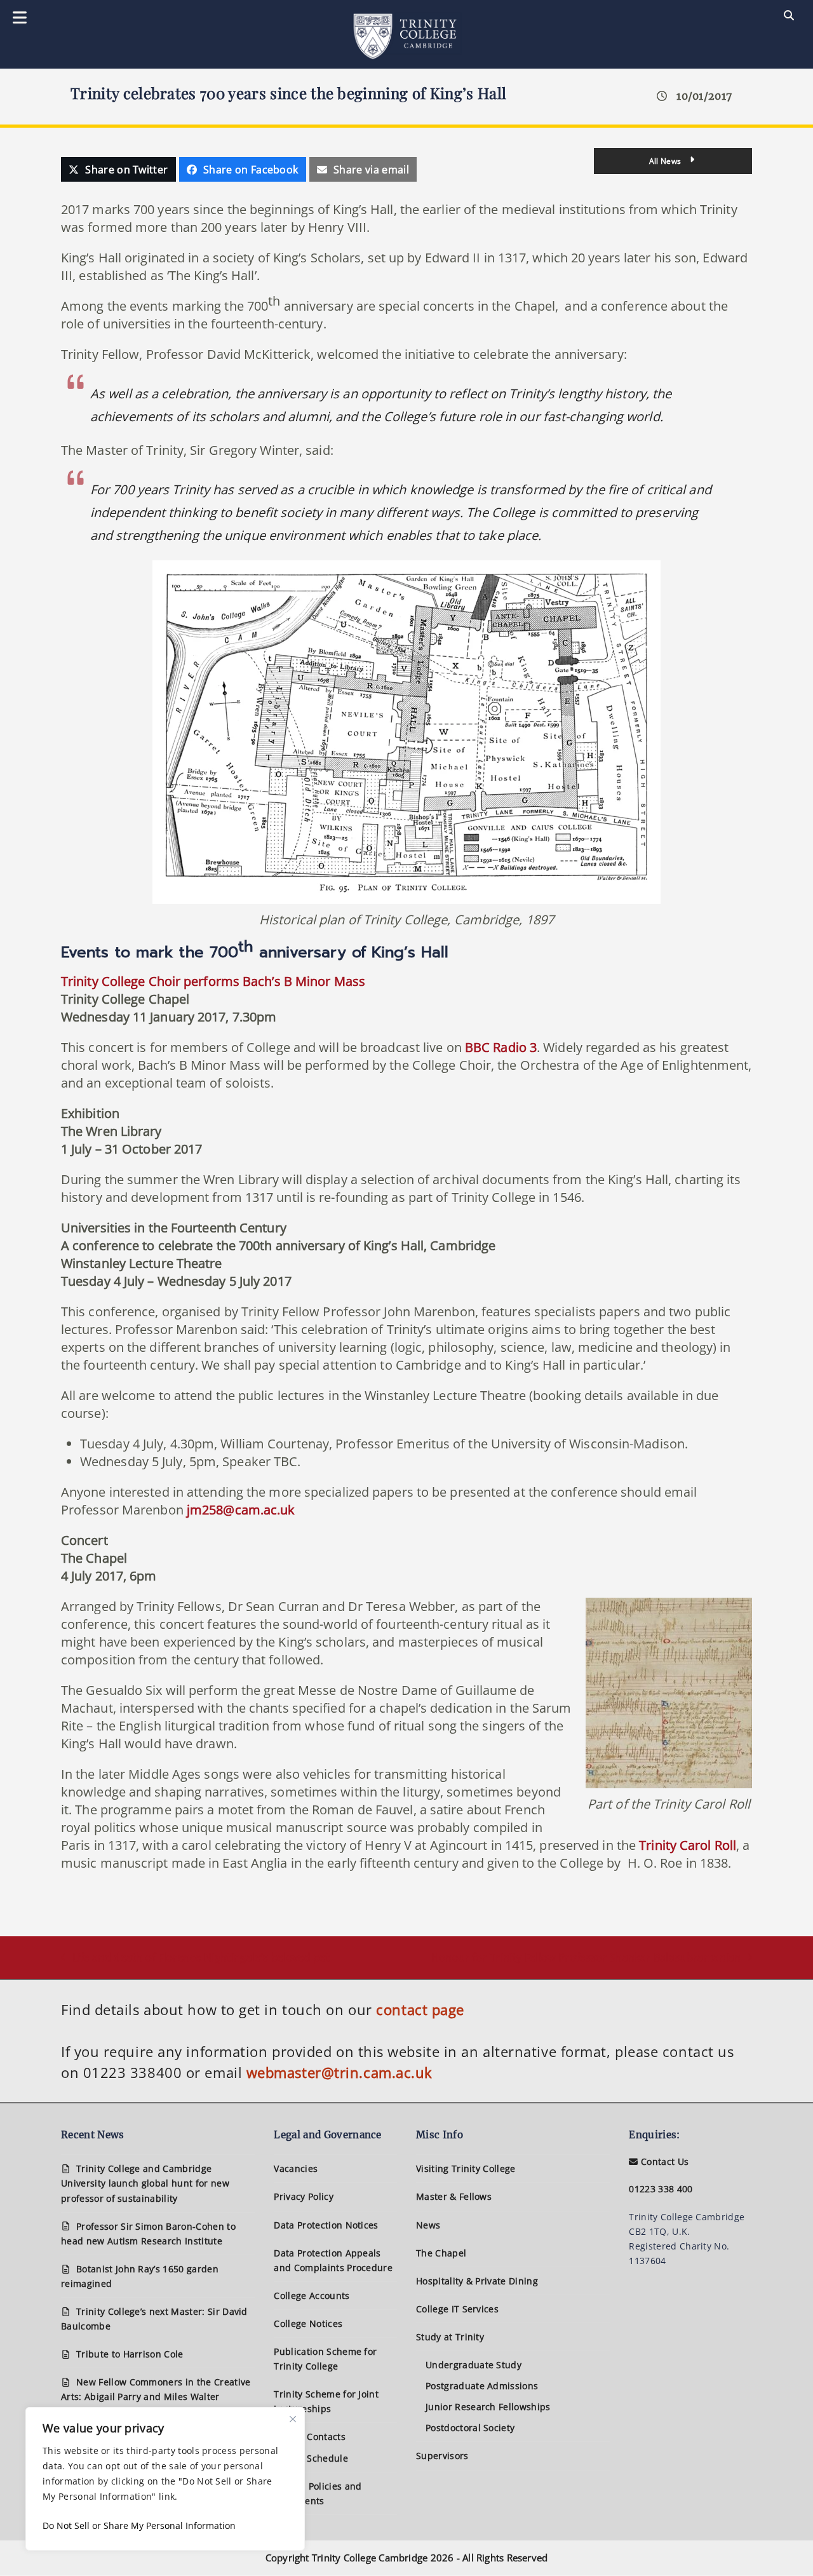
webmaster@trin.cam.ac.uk (339, 2072)
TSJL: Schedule (315, 2458)
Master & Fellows (454, 2196)
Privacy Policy (303, 2196)
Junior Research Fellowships (488, 2407)
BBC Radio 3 (501, 1047)
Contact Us (663, 2161)
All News (666, 161)
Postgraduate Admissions (482, 2386)
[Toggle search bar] (789, 16)
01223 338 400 (661, 2189)
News (428, 2225)
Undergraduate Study (474, 2365)
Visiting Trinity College (466, 2168)
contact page (420, 2009)
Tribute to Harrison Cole (130, 2354)
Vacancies (296, 2168)
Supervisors (442, 2456)
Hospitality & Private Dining (477, 2281)
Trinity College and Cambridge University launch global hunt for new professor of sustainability (145, 2183)
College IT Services (457, 2309)
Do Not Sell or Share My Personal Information (139, 2525)
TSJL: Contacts (314, 2437)
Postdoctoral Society (470, 2428)
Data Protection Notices (326, 2225)
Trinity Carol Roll (688, 1845)
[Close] (293, 2419)
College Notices (308, 2323)
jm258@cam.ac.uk (241, 1510)
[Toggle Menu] (20, 18)
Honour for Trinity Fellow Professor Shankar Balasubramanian (586, 1958)
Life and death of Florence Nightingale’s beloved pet (195, 1958)
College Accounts (312, 2296)
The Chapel (441, 2253)
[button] (118, 169)
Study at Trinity (450, 2337)
